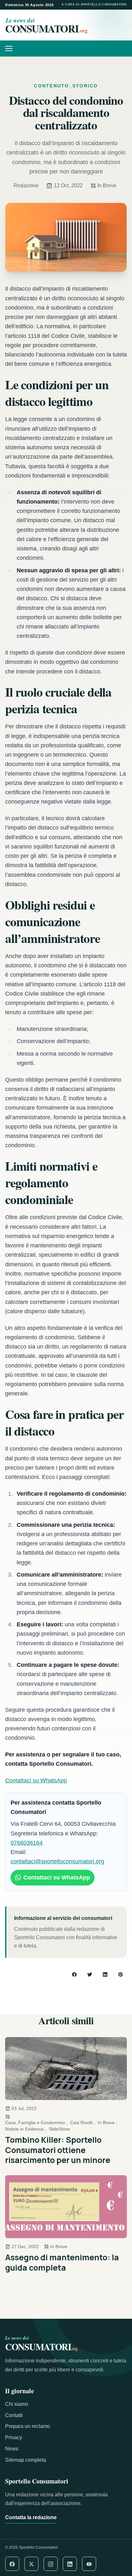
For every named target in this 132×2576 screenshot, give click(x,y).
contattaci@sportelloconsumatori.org (57, 1861)
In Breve (107, 185)
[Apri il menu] (11, 48)
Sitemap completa (26, 2460)
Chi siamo (17, 2404)
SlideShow (59, 2129)
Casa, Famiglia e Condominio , (36, 2123)
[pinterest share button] (120, 1974)
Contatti (14, 2415)
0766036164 (27, 1843)
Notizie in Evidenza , (26, 2129)
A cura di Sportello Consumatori (94, 4)
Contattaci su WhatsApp (36, 1780)
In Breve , (107, 2123)
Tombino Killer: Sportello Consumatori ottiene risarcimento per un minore (58, 2150)
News (12, 2449)
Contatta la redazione (31, 2517)
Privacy (14, 2437)
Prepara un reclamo (28, 2426)
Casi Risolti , (83, 2123)
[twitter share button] (90, 1974)
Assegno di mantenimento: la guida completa (62, 2262)
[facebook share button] (74, 1974)
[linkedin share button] (105, 1974)
